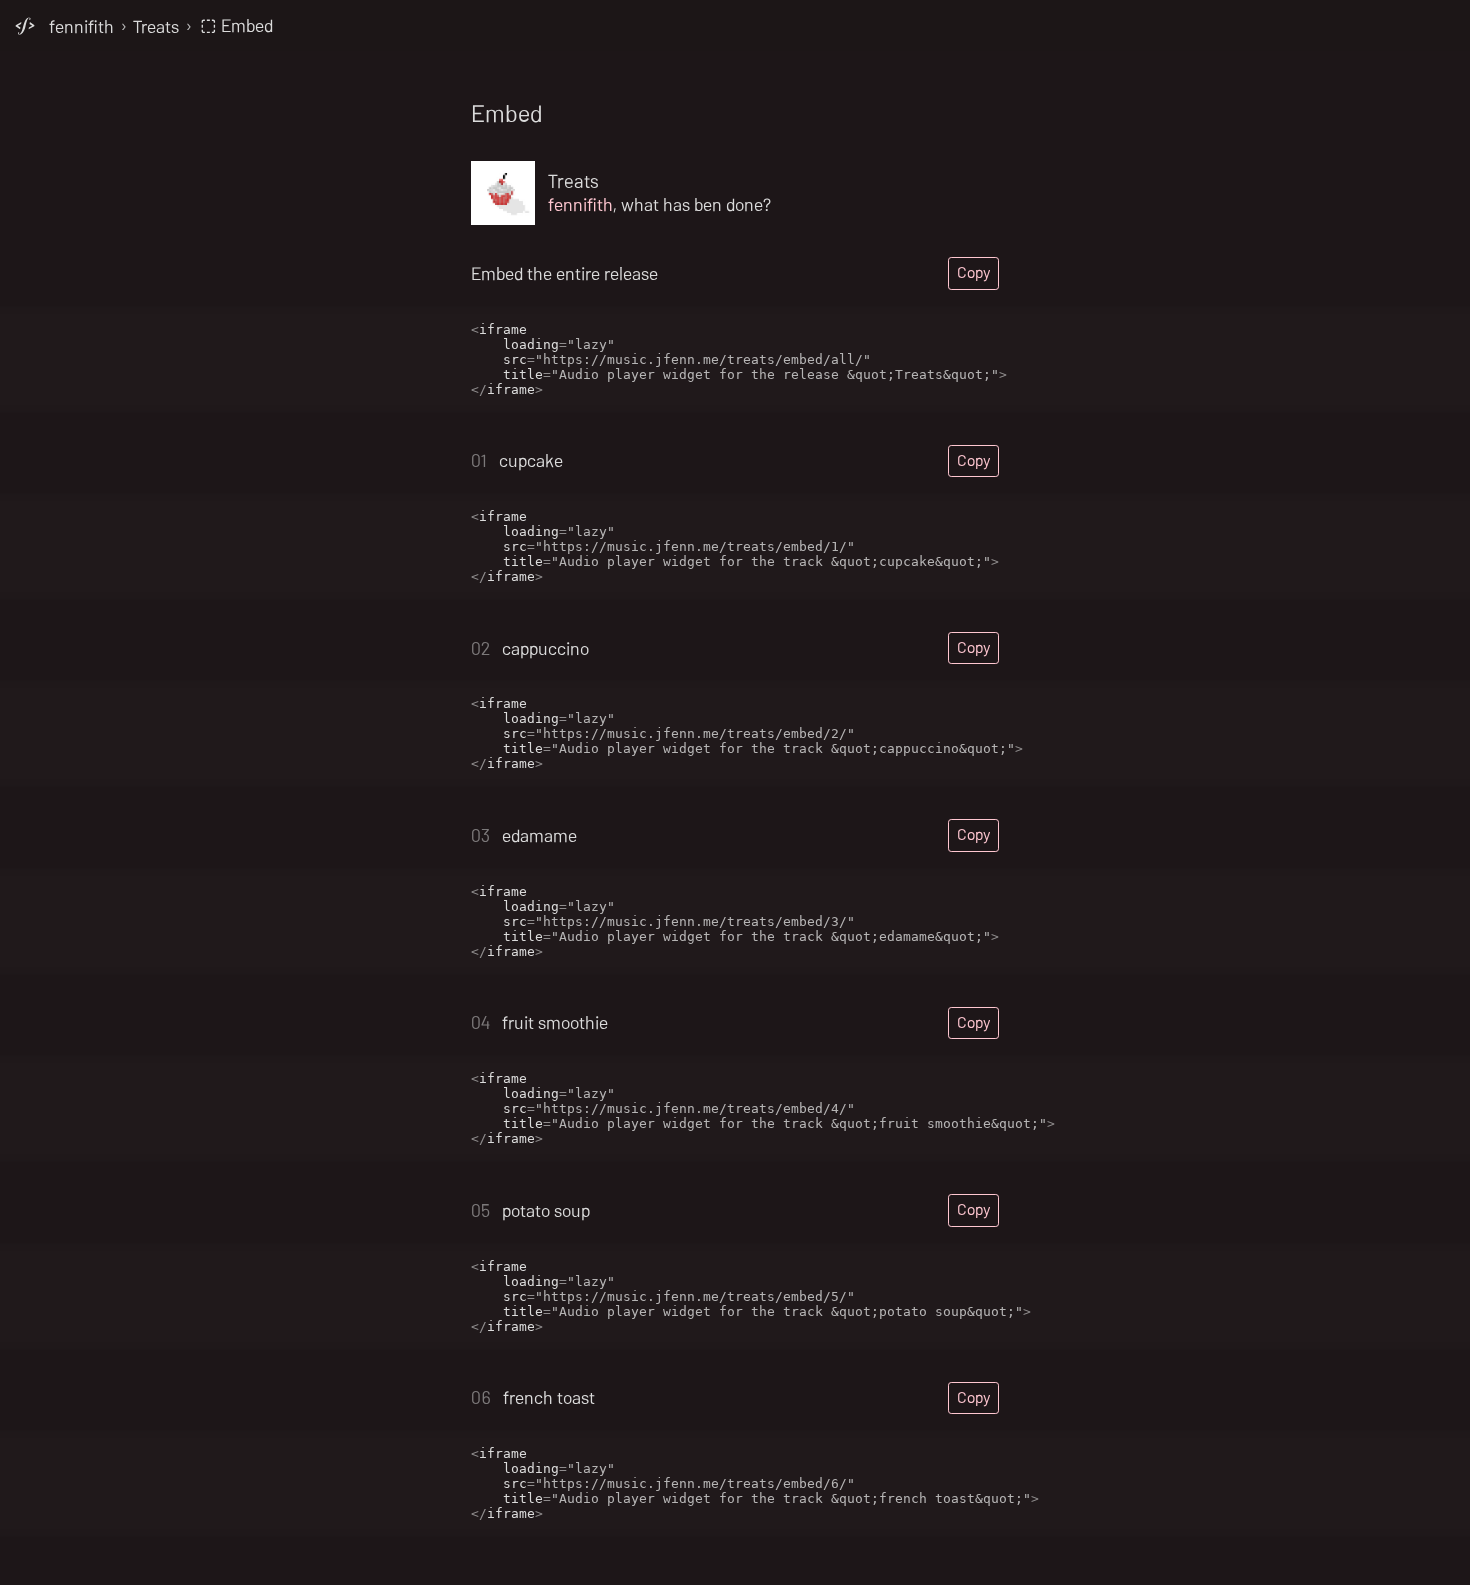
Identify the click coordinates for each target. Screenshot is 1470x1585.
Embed (245, 25)
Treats (156, 25)
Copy (973, 272)
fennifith (81, 25)
